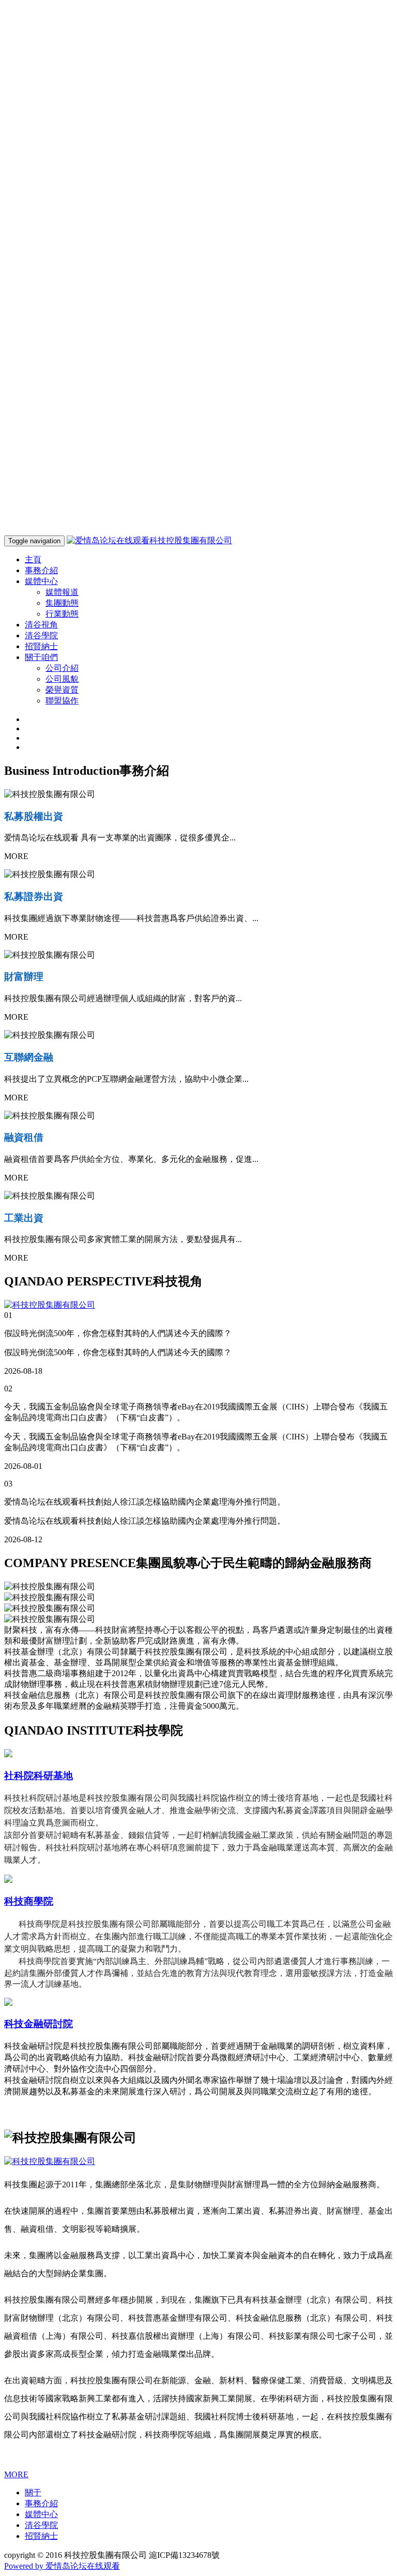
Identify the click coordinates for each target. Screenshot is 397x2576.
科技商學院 (29, 1901)
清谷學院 (41, 635)
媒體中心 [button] (41, 581)
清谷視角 (41, 625)
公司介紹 (62, 668)
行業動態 (62, 614)
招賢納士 (41, 646)
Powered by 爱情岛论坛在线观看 (62, 2566)
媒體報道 (62, 592)
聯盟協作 (62, 701)
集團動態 (62, 603)
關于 (33, 2493)
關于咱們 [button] (41, 657)
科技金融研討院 (39, 2024)
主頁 (33, 559)
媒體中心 (41, 2514)
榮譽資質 (62, 690)
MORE (16, 2474)
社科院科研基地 (39, 1776)
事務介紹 (41, 570)
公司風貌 (62, 679)
